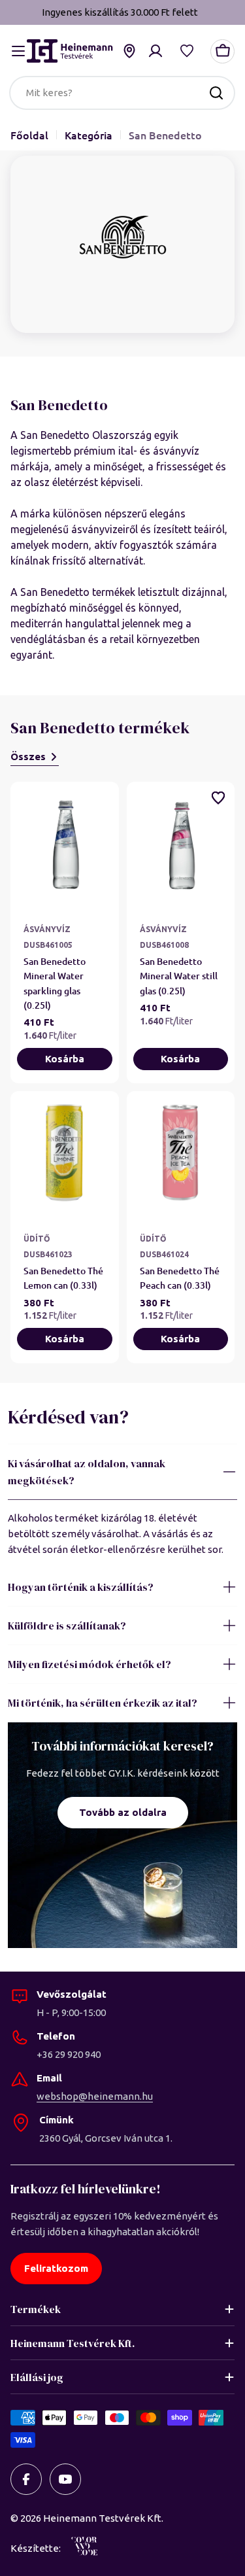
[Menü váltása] (18, 51)
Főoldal (29, 135)
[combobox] (122, 93)
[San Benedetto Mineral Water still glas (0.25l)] (181, 847)
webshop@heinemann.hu (95, 2096)
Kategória (89, 135)
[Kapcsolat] (129, 51)
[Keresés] (216, 93)
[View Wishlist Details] (187, 51)
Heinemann (70, 2518)
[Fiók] (155, 51)
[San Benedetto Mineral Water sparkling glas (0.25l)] (65, 847)
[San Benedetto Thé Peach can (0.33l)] (181, 1157)
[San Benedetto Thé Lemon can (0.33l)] (65, 1157)
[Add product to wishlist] (218, 798)
